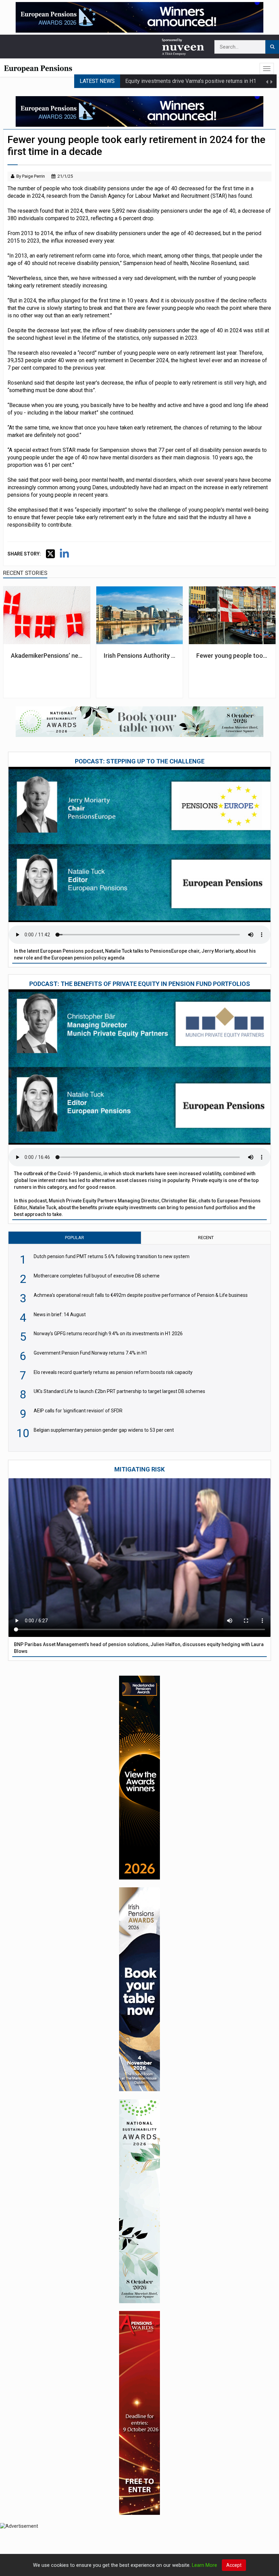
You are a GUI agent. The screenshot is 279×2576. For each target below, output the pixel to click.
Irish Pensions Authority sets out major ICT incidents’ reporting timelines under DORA (139, 656)
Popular (75, 1238)
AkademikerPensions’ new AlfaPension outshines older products (47, 656)
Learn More (204, 2565)
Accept (234, 2565)
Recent (206, 1238)
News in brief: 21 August (154, 88)
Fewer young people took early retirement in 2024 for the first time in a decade (232, 656)
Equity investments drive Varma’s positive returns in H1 (191, 74)
